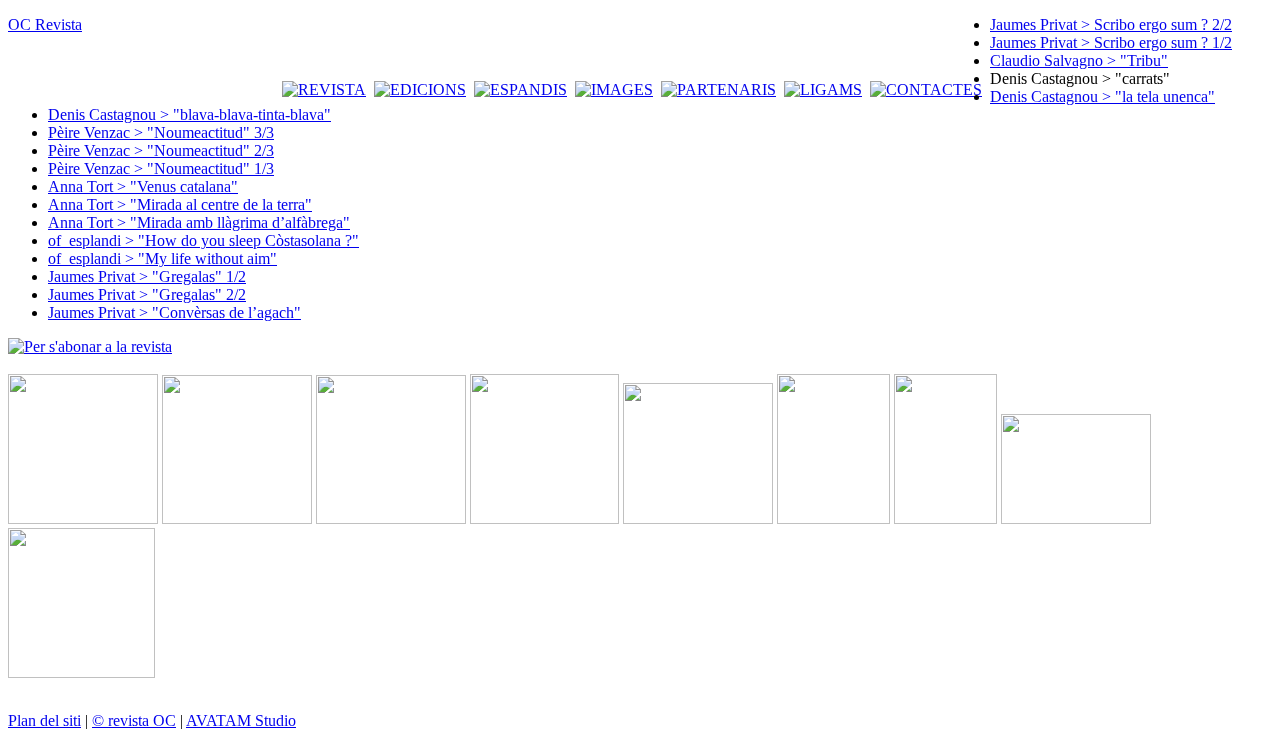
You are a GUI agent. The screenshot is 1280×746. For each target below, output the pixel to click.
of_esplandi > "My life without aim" (162, 258)
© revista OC (134, 720)
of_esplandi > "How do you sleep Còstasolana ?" (203, 240)
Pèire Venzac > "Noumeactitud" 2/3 (161, 150)
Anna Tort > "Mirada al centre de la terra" (180, 204)
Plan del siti (44, 720)
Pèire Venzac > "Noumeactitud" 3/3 (161, 132)
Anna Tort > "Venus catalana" (143, 186)
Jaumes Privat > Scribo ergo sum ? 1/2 (1111, 42)
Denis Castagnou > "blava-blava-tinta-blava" (189, 114)
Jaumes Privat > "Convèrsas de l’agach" (174, 312)
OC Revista (45, 24)
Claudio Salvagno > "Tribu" (1079, 60)
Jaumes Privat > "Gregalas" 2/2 (147, 294)
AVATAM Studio (241, 720)
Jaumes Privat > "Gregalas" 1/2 (147, 276)
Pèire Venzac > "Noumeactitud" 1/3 (161, 168)
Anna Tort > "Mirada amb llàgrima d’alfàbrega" (199, 222)
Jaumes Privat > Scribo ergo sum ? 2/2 (1111, 24)
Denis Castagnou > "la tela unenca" (1102, 96)
